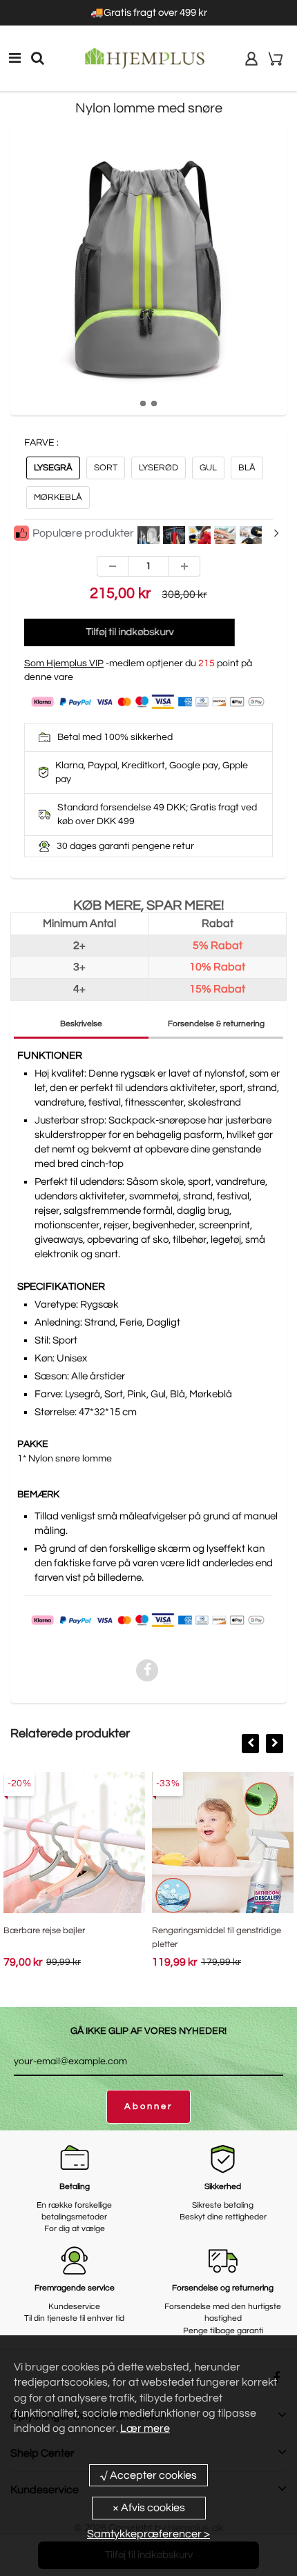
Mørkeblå (58, 497)
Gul (208, 468)
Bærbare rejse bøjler (44, 1930)
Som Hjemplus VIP (64, 663)
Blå (247, 468)
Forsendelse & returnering (216, 1024)
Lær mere (145, 2428)
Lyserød (159, 468)
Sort (106, 468)
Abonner (148, 2106)
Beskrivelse (81, 1024)
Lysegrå (53, 468)
